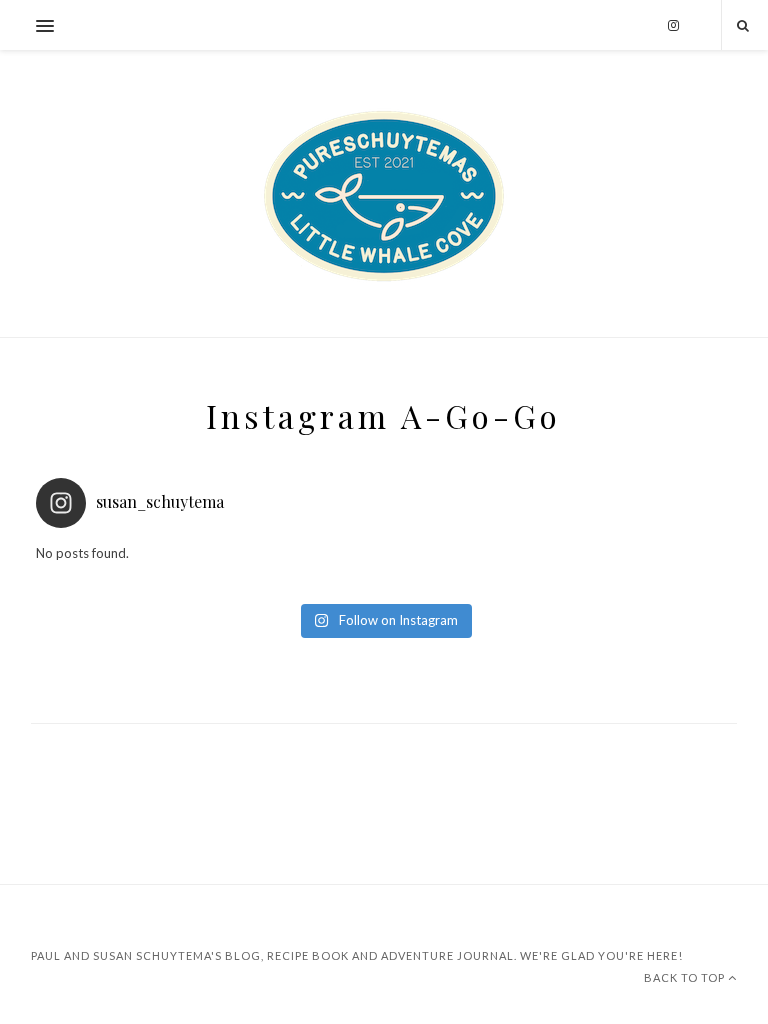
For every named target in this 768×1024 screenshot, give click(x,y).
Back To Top (686, 977)
